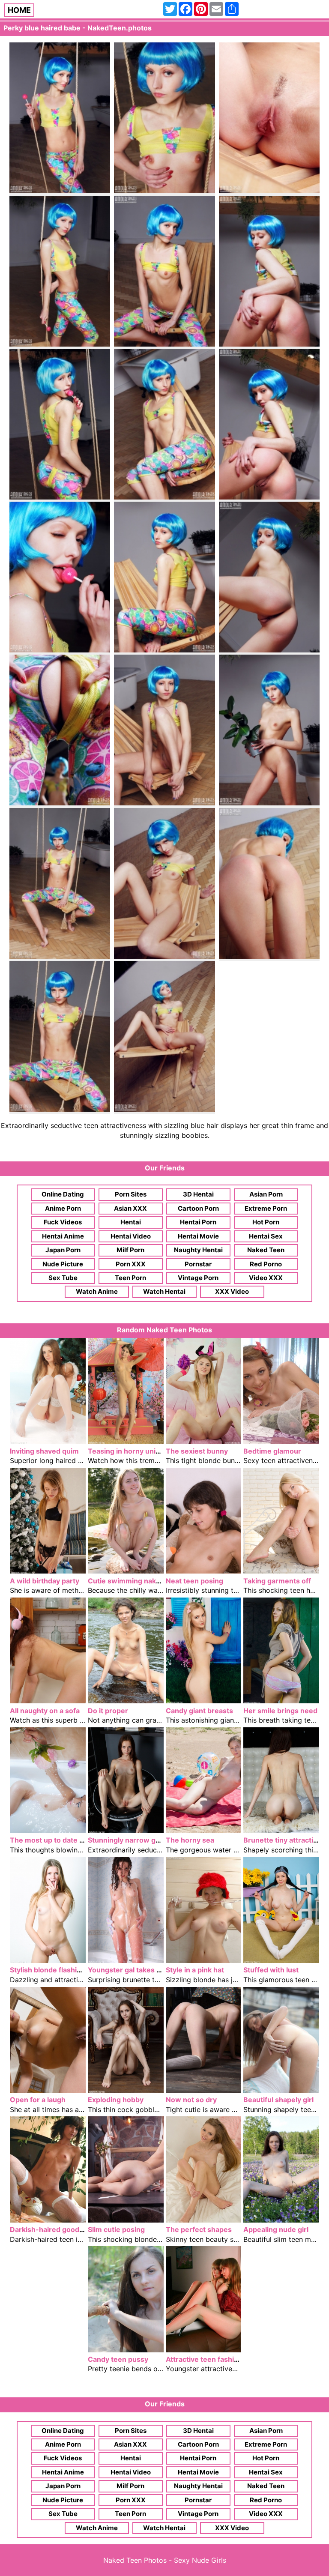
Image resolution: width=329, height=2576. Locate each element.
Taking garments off (277, 1581)
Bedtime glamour (272, 1451)
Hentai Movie (198, 1236)
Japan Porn (63, 1250)
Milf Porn (130, 1250)
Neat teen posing (194, 1581)
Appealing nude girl (276, 2229)
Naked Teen (266, 1250)
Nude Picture (63, 1264)
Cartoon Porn (198, 1208)
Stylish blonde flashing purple (59, 1970)
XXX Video (232, 1291)
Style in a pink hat (195, 1970)
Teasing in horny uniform (130, 1451)
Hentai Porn (198, 1222)
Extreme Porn (266, 1208)
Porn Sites (131, 1194)
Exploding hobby (116, 2100)
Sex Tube (63, 1278)
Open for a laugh (38, 2100)
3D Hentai (198, 1194)
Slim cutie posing (116, 2229)
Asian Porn (266, 1194)
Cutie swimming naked (126, 1581)
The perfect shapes (199, 2229)
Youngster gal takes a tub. (132, 1970)
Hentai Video (131, 1236)
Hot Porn (266, 1222)
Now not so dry (191, 2100)
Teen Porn (130, 1278)
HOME (19, 10)
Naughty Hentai (198, 1250)
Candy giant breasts (199, 1711)
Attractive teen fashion (204, 2359)
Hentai (131, 1222)
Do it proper (108, 1711)
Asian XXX (130, 1208)
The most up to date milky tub (60, 1840)
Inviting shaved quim (44, 1451)
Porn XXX (131, 1264)
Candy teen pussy (118, 2359)
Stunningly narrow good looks (138, 1840)
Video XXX (266, 1278)
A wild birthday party (45, 1581)
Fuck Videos (63, 1222)
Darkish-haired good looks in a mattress (77, 2229)
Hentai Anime (63, 1236)
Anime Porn (63, 1208)
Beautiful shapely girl (278, 2100)
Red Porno (266, 1264)
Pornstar (198, 1264)
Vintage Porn (198, 1278)
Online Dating (63, 1194)
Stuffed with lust (271, 1970)
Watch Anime (97, 1291)
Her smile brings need (280, 1711)
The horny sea (190, 1840)
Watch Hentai (164, 1291)
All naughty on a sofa (45, 1711)
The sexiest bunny (197, 1451)
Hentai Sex (266, 1236)
